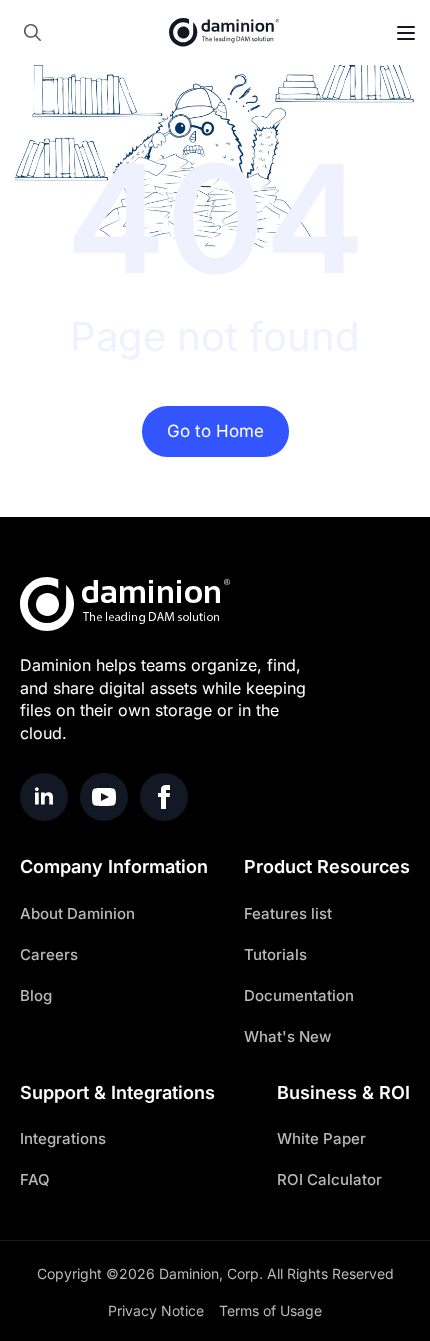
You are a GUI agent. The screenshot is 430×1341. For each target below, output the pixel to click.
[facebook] (164, 797)
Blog (36, 995)
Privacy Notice (156, 1310)
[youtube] (104, 797)
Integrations (63, 1138)
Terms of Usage (270, 1310)
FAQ (35, 1179)
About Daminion (77, 913)
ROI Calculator (329, 1179)
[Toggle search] (32, 32)
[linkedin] (44, 797)
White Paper (321, 1138)
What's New (287, 1036)
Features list (288, 913)
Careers (49, 954)
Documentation (299, 995)
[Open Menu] (406, 33)
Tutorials (275, 954)
